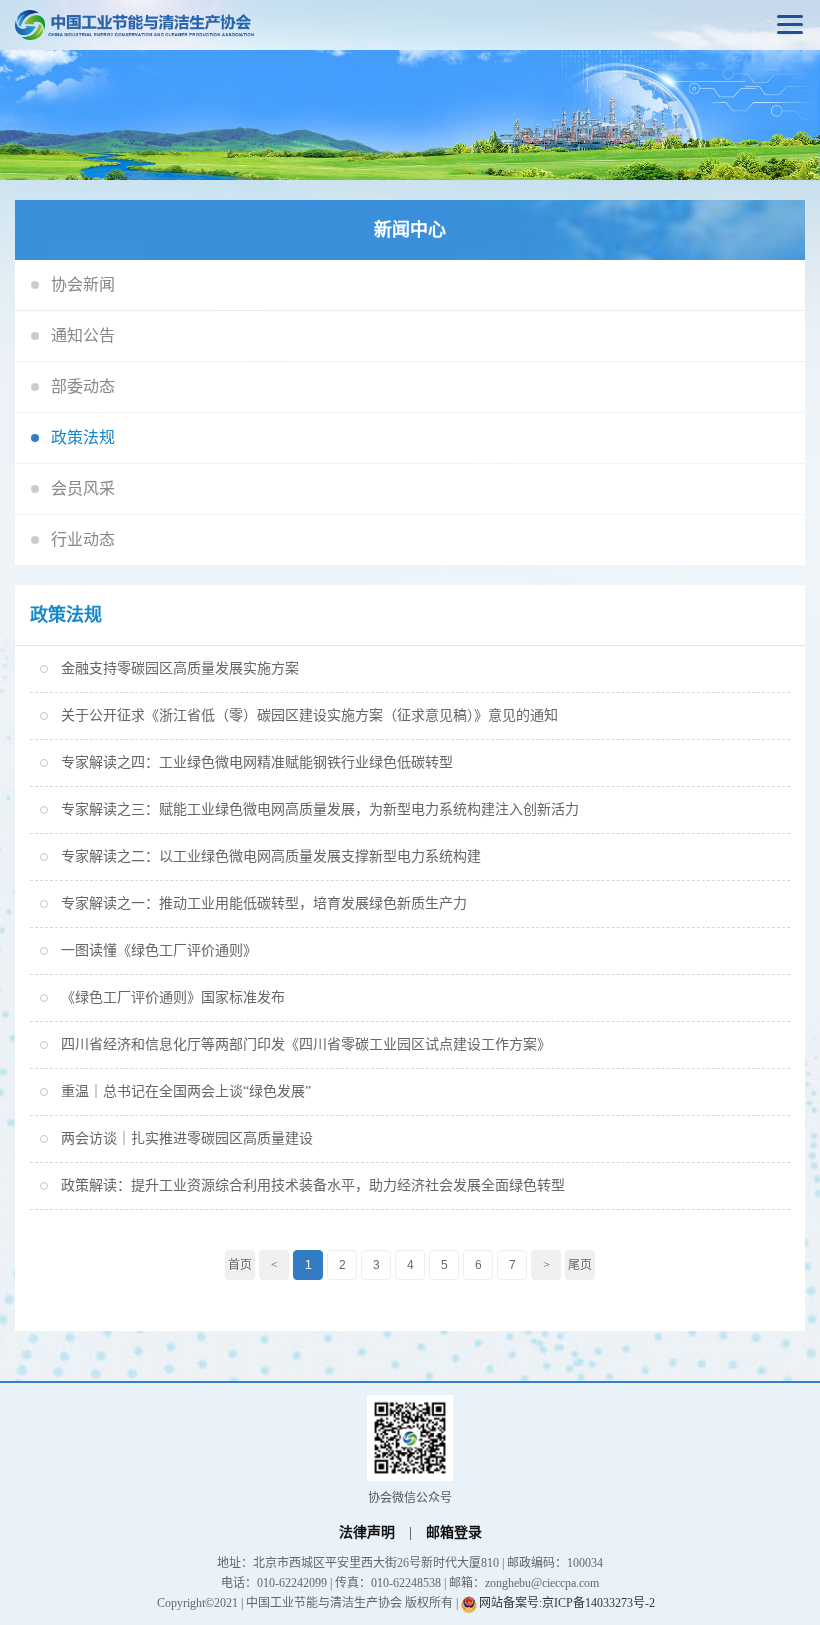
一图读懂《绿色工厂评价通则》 (159, 950)
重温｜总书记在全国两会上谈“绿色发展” (186, 1091)
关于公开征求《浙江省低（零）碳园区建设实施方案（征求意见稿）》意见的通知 (309, 715)
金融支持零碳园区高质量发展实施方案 (180, 668)
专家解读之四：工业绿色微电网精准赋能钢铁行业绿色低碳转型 (257, 762)
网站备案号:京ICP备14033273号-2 (567, 1603)
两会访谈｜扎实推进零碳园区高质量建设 (187, 1138)
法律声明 (367, 1532)
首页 (240, 1265)
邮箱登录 (454, 1532)
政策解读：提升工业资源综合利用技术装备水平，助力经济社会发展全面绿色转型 (313, 1185)
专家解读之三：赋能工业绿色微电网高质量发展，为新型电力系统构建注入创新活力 (320, 809)
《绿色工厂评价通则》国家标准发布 (173, 997)
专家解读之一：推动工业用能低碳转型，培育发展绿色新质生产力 (264, 903)
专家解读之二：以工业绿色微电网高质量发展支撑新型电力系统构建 (271, 856)
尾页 (580, 1265)
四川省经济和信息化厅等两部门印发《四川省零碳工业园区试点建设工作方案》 (306, 1044)
